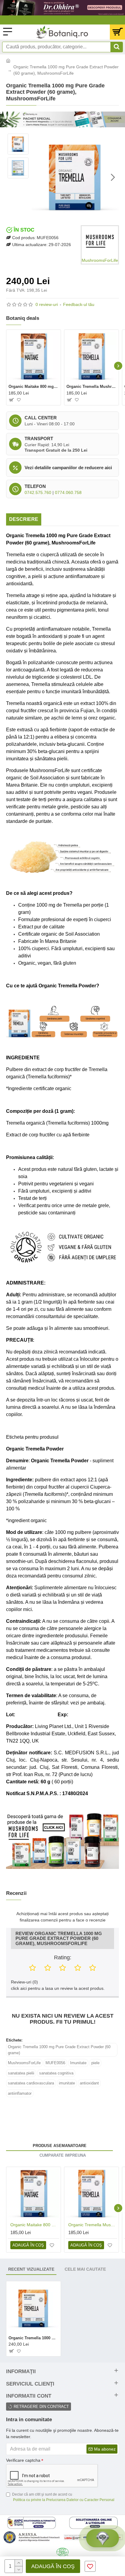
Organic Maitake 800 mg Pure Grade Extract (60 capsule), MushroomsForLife (34, 387)
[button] (38, 177)
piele (95, 2063)
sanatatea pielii (21, 2073)
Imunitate (78, 2063)
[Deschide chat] (103, 2538)
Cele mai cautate (85, 2269)
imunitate (67, 2083)
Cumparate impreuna (63, 2155)
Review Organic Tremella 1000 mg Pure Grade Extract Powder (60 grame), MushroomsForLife (59, 1939)
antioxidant (89, 2083)
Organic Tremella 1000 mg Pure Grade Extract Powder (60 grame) (59, 2050)
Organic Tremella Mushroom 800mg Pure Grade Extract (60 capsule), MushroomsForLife (91, 387)
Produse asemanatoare (60, 2146)
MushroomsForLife (24, 2063)
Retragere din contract (41, 2407)
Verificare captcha (23, 2460)
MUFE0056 (55, 2063)
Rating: (63, 1957)
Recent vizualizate (31, 2269)
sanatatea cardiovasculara (31, 2083)
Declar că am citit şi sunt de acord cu (63, 2497)
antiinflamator (20, 2093)
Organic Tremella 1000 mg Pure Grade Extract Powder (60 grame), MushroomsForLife (34, 2338)
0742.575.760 (38, 492)
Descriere (24, 519)
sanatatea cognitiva (56, 2073)
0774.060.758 (68, 492)
